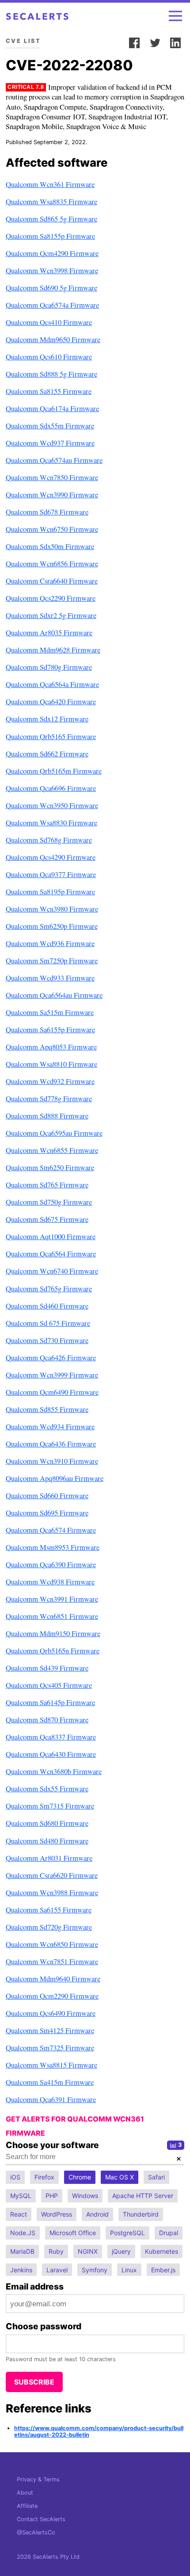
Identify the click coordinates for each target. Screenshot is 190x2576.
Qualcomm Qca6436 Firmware (51, 1444)
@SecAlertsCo (36, 2532)
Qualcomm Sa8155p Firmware (50, 236)
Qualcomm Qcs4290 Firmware (51, 857)
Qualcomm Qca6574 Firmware (51, 1530)
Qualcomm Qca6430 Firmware (51, 1754)
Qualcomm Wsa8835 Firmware (51, 201)
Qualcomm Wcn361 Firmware (50, 184)
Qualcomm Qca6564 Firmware (51, 1254)
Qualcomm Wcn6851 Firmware (52, 1616)
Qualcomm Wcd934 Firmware (50, 1426)
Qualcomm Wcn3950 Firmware (52, 805)
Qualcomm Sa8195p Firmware (50, 891)
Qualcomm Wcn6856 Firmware (52, 563)
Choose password (44, 2326)
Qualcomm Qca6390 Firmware (51, 1564)
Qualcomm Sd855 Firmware (47, 1409)
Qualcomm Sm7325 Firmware (50, 2047)
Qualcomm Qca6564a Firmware (52, 684)
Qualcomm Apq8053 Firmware (51, 1047)
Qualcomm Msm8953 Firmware (53, 1547)
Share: (114, 41)
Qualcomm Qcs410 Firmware (49, 322)
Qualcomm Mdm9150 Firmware (53, 1633)
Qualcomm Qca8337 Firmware (51, 1737)
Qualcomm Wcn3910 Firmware (52, 1461)
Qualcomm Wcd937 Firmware (50, 443)
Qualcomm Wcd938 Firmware (50, 1582)
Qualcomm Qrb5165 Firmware (51, 736)
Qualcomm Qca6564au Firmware (54, 995)
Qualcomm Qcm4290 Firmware (52, 253)
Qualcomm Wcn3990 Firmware (52, 494)
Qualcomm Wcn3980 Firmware (52, 909)
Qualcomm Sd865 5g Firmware (51, 219)
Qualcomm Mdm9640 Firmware (53, 1979)
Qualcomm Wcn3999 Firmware (52, 1375)
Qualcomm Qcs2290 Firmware (51, 598)
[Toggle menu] (175, 16)
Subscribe (34, 2382)
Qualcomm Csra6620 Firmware (52, 1875)
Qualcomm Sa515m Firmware (50, 1012)
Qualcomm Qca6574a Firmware (52, 305)
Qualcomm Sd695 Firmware (47, 1513)
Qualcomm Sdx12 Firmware (47, 719)
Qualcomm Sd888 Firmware (47, 1116)
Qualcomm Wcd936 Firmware (50, 943)
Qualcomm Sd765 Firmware (47, 1185)
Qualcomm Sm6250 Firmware (50, 1167)
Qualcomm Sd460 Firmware (47, 1306)
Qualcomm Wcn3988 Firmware (52, 1892)
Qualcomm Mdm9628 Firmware (53, 650)
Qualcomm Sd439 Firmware (47, 1668)
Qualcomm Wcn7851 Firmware (52, 1961)
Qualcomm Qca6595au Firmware (54, 1133)
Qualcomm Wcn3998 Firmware (52, 270)
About (25, 2493)
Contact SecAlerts (41, 2519)
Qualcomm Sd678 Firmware (47, 512)
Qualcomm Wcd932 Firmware (50, 1081)
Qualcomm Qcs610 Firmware (49, 357)
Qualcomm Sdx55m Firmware (50, 426)
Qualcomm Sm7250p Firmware (52, 960)
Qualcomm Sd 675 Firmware (48, 1323)
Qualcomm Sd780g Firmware (49, 667)
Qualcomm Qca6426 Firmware (51, 1357)
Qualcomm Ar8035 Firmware (49, 632)
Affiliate (27, 2506)
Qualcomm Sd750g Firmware (49, 1202)
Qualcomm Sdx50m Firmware (50, 546)
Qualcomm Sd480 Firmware (47, 1841)
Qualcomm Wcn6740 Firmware (52, 1271)
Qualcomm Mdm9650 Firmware (53, 339)
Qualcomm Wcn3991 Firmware (52, 1599)
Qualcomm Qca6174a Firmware (52, 408)
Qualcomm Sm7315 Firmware (50, 1806)
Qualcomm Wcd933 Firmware (50, 978)
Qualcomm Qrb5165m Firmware (54, 771)
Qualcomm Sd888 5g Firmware (51, 374)
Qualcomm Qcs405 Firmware (49, 1685)
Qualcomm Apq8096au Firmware (55, 1478)
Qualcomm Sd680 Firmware (47, 1823)
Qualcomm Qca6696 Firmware (51, 788)
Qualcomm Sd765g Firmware (49, 1288)
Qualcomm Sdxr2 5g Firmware (51, 615)
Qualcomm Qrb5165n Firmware (53, 1651)
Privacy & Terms (38, 2479)
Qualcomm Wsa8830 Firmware (51, 822)
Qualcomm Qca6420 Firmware (51, 701)
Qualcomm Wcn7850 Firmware (52, 477)
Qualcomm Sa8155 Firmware (49, 391)
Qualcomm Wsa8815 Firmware (51, 2065)
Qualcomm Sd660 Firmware (47, 1495)
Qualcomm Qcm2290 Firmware (52, 1996)
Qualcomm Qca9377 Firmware (51, 874)
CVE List (23, 41)
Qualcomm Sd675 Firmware (47, 1219)
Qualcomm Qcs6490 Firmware (51, 2013)
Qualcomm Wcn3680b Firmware (54, 1771)
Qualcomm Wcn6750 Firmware (52, 529)
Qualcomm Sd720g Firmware (49, 1927)
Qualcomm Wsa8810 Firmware (51, 1064)
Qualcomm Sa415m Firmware (50, 2082)
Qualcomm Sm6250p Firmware (52, 926)
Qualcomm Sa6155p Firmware (50, 1029)
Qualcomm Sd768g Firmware (49, 840)
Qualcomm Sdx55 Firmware (47, 1788)
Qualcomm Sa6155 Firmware (49, 1910)
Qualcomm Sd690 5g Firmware (51, 288)
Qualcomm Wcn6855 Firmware (52, 1150)
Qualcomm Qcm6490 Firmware (52, 1392)
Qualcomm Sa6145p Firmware (50, 1702)
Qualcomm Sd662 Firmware (47, 754)
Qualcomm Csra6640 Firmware (52, 581)
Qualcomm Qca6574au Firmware (54, 460)
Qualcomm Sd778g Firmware (49, 1098)
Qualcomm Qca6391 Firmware (51, 2099)
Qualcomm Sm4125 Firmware (50, 2030)
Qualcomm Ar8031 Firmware (49, 1858)
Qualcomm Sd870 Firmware (47, 1719)
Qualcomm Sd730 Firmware (47, 1340)
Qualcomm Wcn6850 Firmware (52, 1944)
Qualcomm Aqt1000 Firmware (51, 1236)
